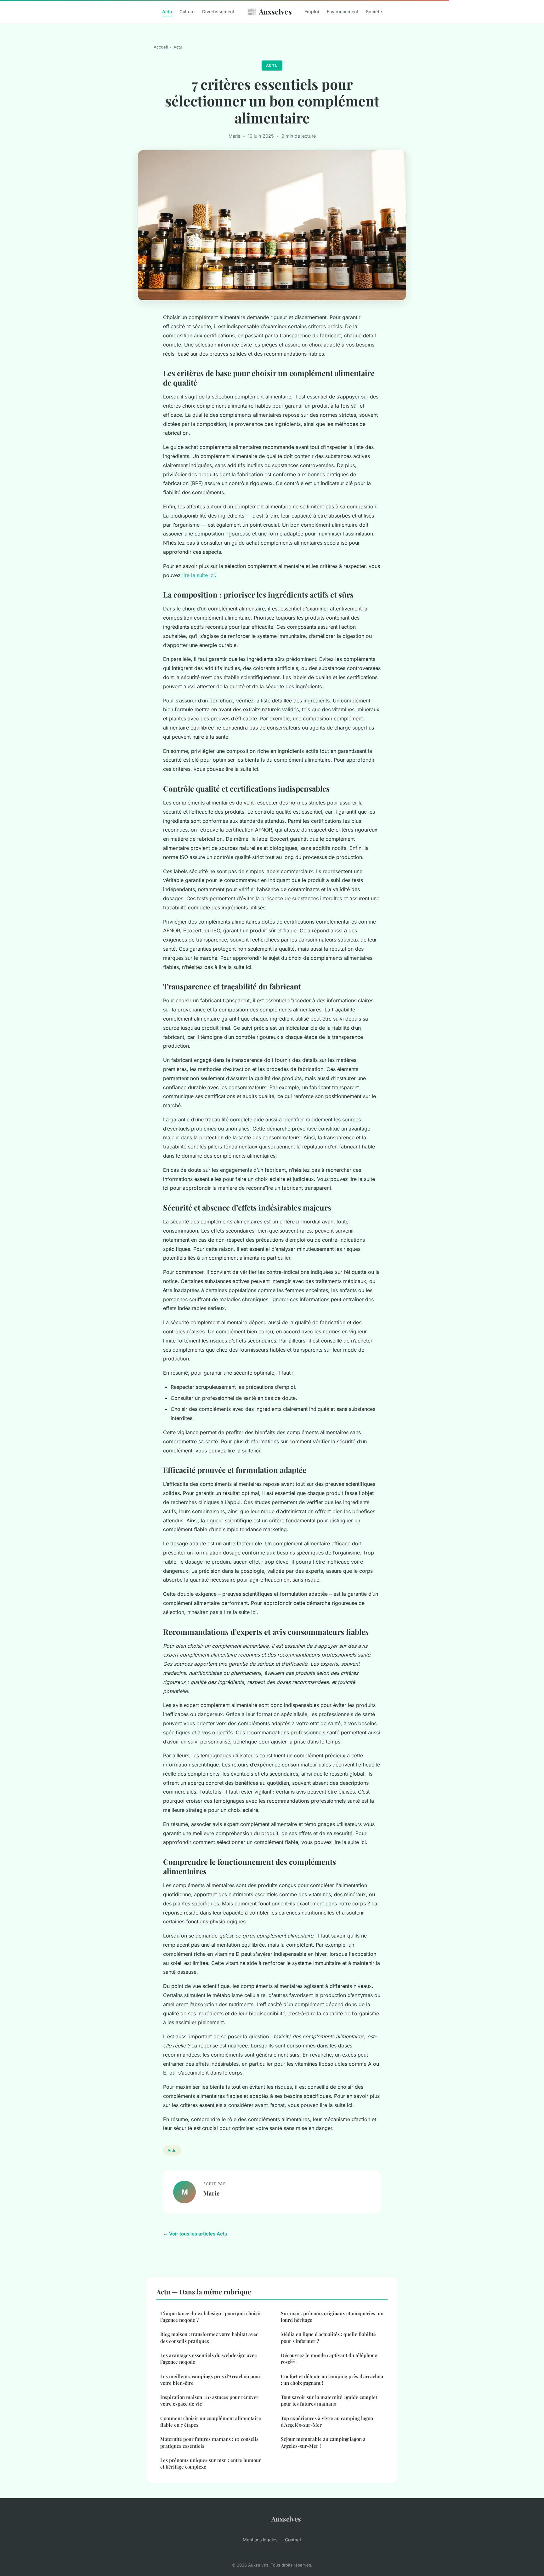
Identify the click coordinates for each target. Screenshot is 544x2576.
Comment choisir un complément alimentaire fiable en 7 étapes (211, 2421)
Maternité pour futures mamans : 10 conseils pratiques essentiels (209, 2442)
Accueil (161, 47)
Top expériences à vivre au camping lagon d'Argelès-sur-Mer (327, 2421)
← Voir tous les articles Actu (195, 2234)
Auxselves (269, 11)
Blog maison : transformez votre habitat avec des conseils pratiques (209, 2337)
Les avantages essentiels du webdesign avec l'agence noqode (208, 2358)
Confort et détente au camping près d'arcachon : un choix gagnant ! (332, 2380)
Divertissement (218, 11)
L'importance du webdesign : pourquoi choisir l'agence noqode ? (211, 2317)
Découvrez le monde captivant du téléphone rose (329, 2358)
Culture (187, 11)
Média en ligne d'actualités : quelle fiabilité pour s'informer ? (328, 2337)
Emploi (312, 11)
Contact (293, 2540)
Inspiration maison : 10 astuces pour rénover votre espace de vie (209, 2400)
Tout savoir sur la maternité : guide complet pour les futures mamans (329, 2400)
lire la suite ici (198, 575)
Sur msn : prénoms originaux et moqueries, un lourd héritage (332, 2317)
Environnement (343, 11)
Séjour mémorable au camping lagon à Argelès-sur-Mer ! (323, 2442)
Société (374, 11)
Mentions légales (260, 2540)
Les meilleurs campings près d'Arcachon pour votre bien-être (210, 2380)
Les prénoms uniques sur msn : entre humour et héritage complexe (211, 2463)
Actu (167, 11)
